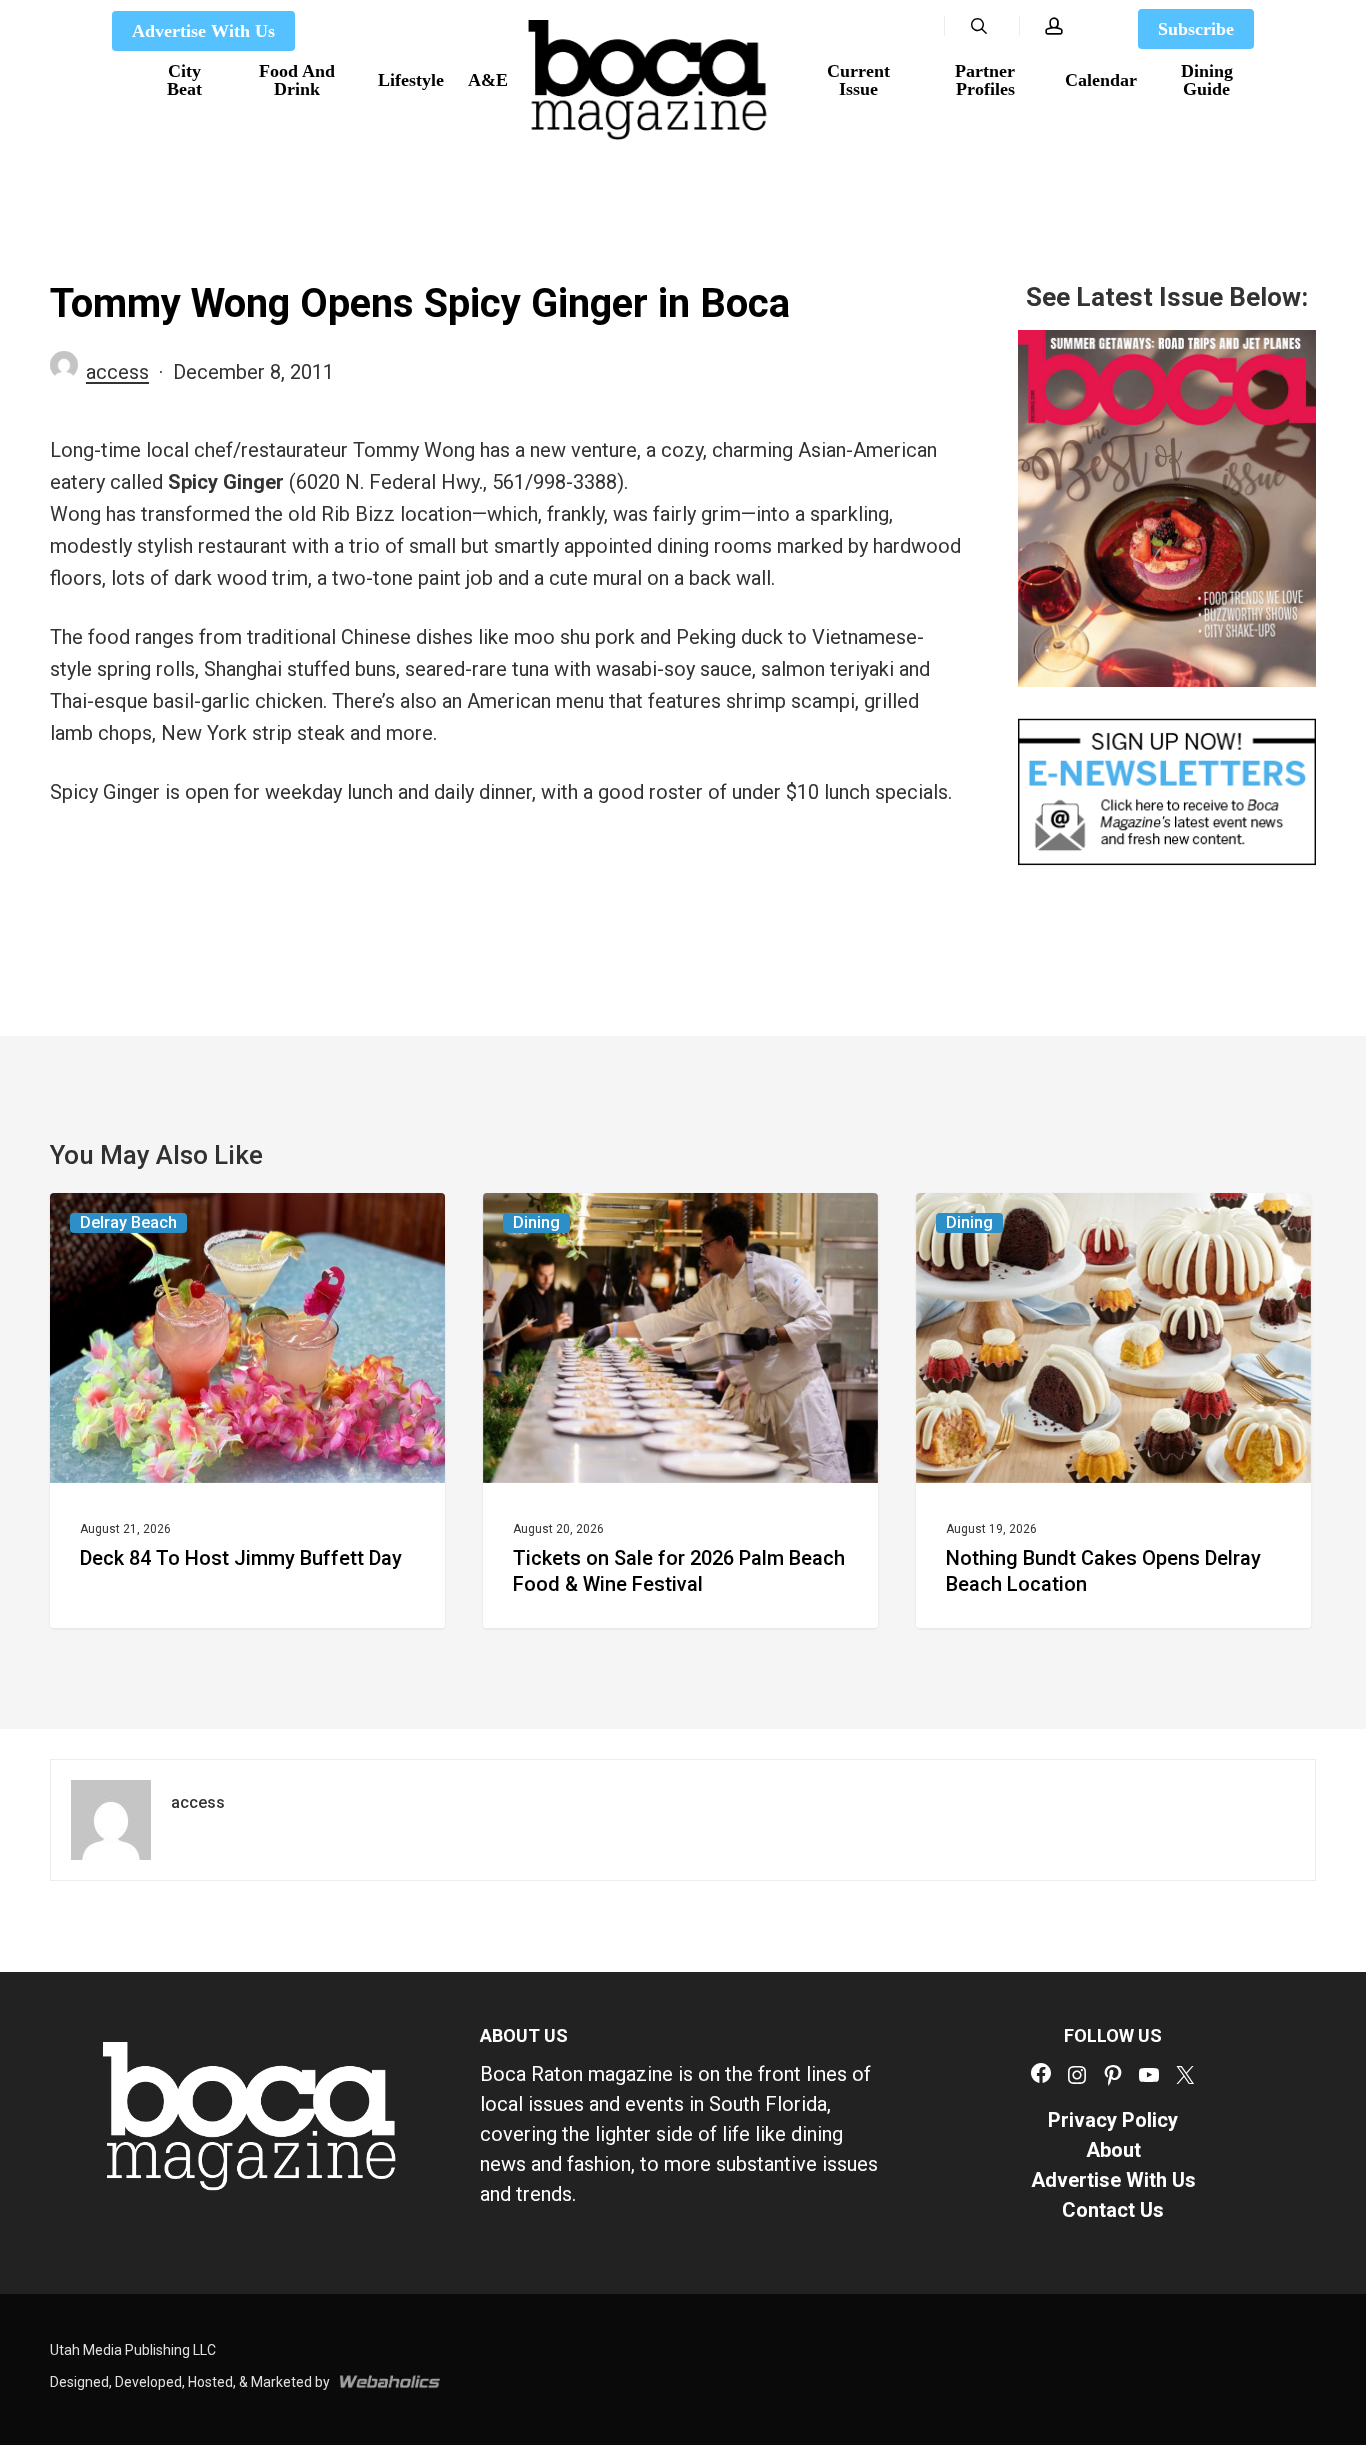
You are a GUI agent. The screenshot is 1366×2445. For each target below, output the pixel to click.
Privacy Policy (1113, 2120)
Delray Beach (128, 1222)
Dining (536, 1222)
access (117, 372)
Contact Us (1113, 2210)
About (1113, 2150)
